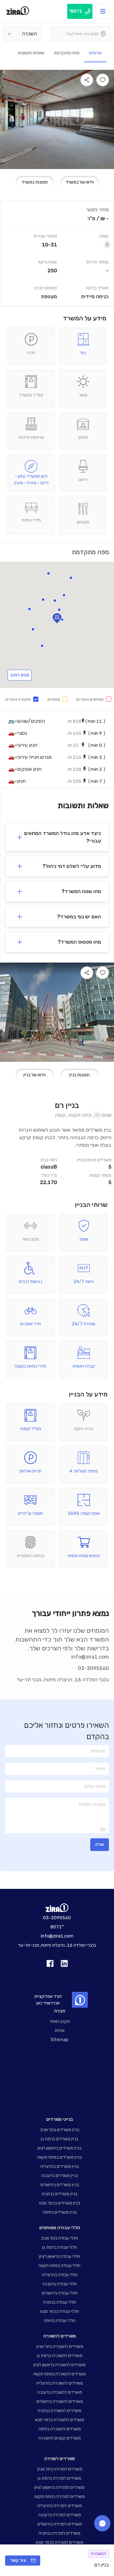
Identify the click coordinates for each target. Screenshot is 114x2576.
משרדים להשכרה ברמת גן (60, 2356)
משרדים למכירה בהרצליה (60, 2506)
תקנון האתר (60, 2021)
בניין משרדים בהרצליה (60, 2166)
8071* (57, 1927)
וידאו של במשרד (80, 182)
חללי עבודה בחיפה (60, 2321)
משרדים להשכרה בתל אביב (60, 2346)
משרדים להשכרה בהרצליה (60, 2383)
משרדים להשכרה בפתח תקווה (60, 2374)
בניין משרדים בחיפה (60, 2212)
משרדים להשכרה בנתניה (60, 2411)
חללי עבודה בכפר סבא (60, 2311)
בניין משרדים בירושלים (60, 2185)
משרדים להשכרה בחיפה (60, 2429)
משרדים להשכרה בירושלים (60, 2401)
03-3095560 (93, 1668)
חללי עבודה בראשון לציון (60, 2256)
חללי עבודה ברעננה (60, 2284)
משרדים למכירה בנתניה (60, 2533)
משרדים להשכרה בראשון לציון (60, 2365)
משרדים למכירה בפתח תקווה (60, 2497)
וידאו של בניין (35, 1075)
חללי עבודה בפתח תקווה (60, 2266)
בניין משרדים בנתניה (60, 2194)
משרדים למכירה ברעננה (60, 2515)
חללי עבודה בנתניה (60, 2302)
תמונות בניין (79, 1075)
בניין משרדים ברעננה (60, 2176)
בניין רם (67, 1105)
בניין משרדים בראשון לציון (60, 2148)
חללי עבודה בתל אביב (60, 2238)
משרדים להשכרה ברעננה (60, 2392)
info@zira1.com (90, 1657)
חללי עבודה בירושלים (60, 2293)
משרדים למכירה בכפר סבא (60, 2542)
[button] (48, 573)
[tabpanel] (57, 253)
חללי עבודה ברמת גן (60, 2247)
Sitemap (60, 2040)
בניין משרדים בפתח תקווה (60, 2157)
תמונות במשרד (35, 182)
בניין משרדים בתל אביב (60, 2130)
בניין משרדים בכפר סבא (60, 2203)
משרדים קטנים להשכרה (60, 2438)
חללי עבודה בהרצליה (60, 2275)
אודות (60, 2031)
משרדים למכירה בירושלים (60, 2524)
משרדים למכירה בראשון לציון (60, 2487)
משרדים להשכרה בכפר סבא (60, 2420)
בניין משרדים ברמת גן (60, 2139)
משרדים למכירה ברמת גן (60, 2478)
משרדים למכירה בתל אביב (60, 2469)
